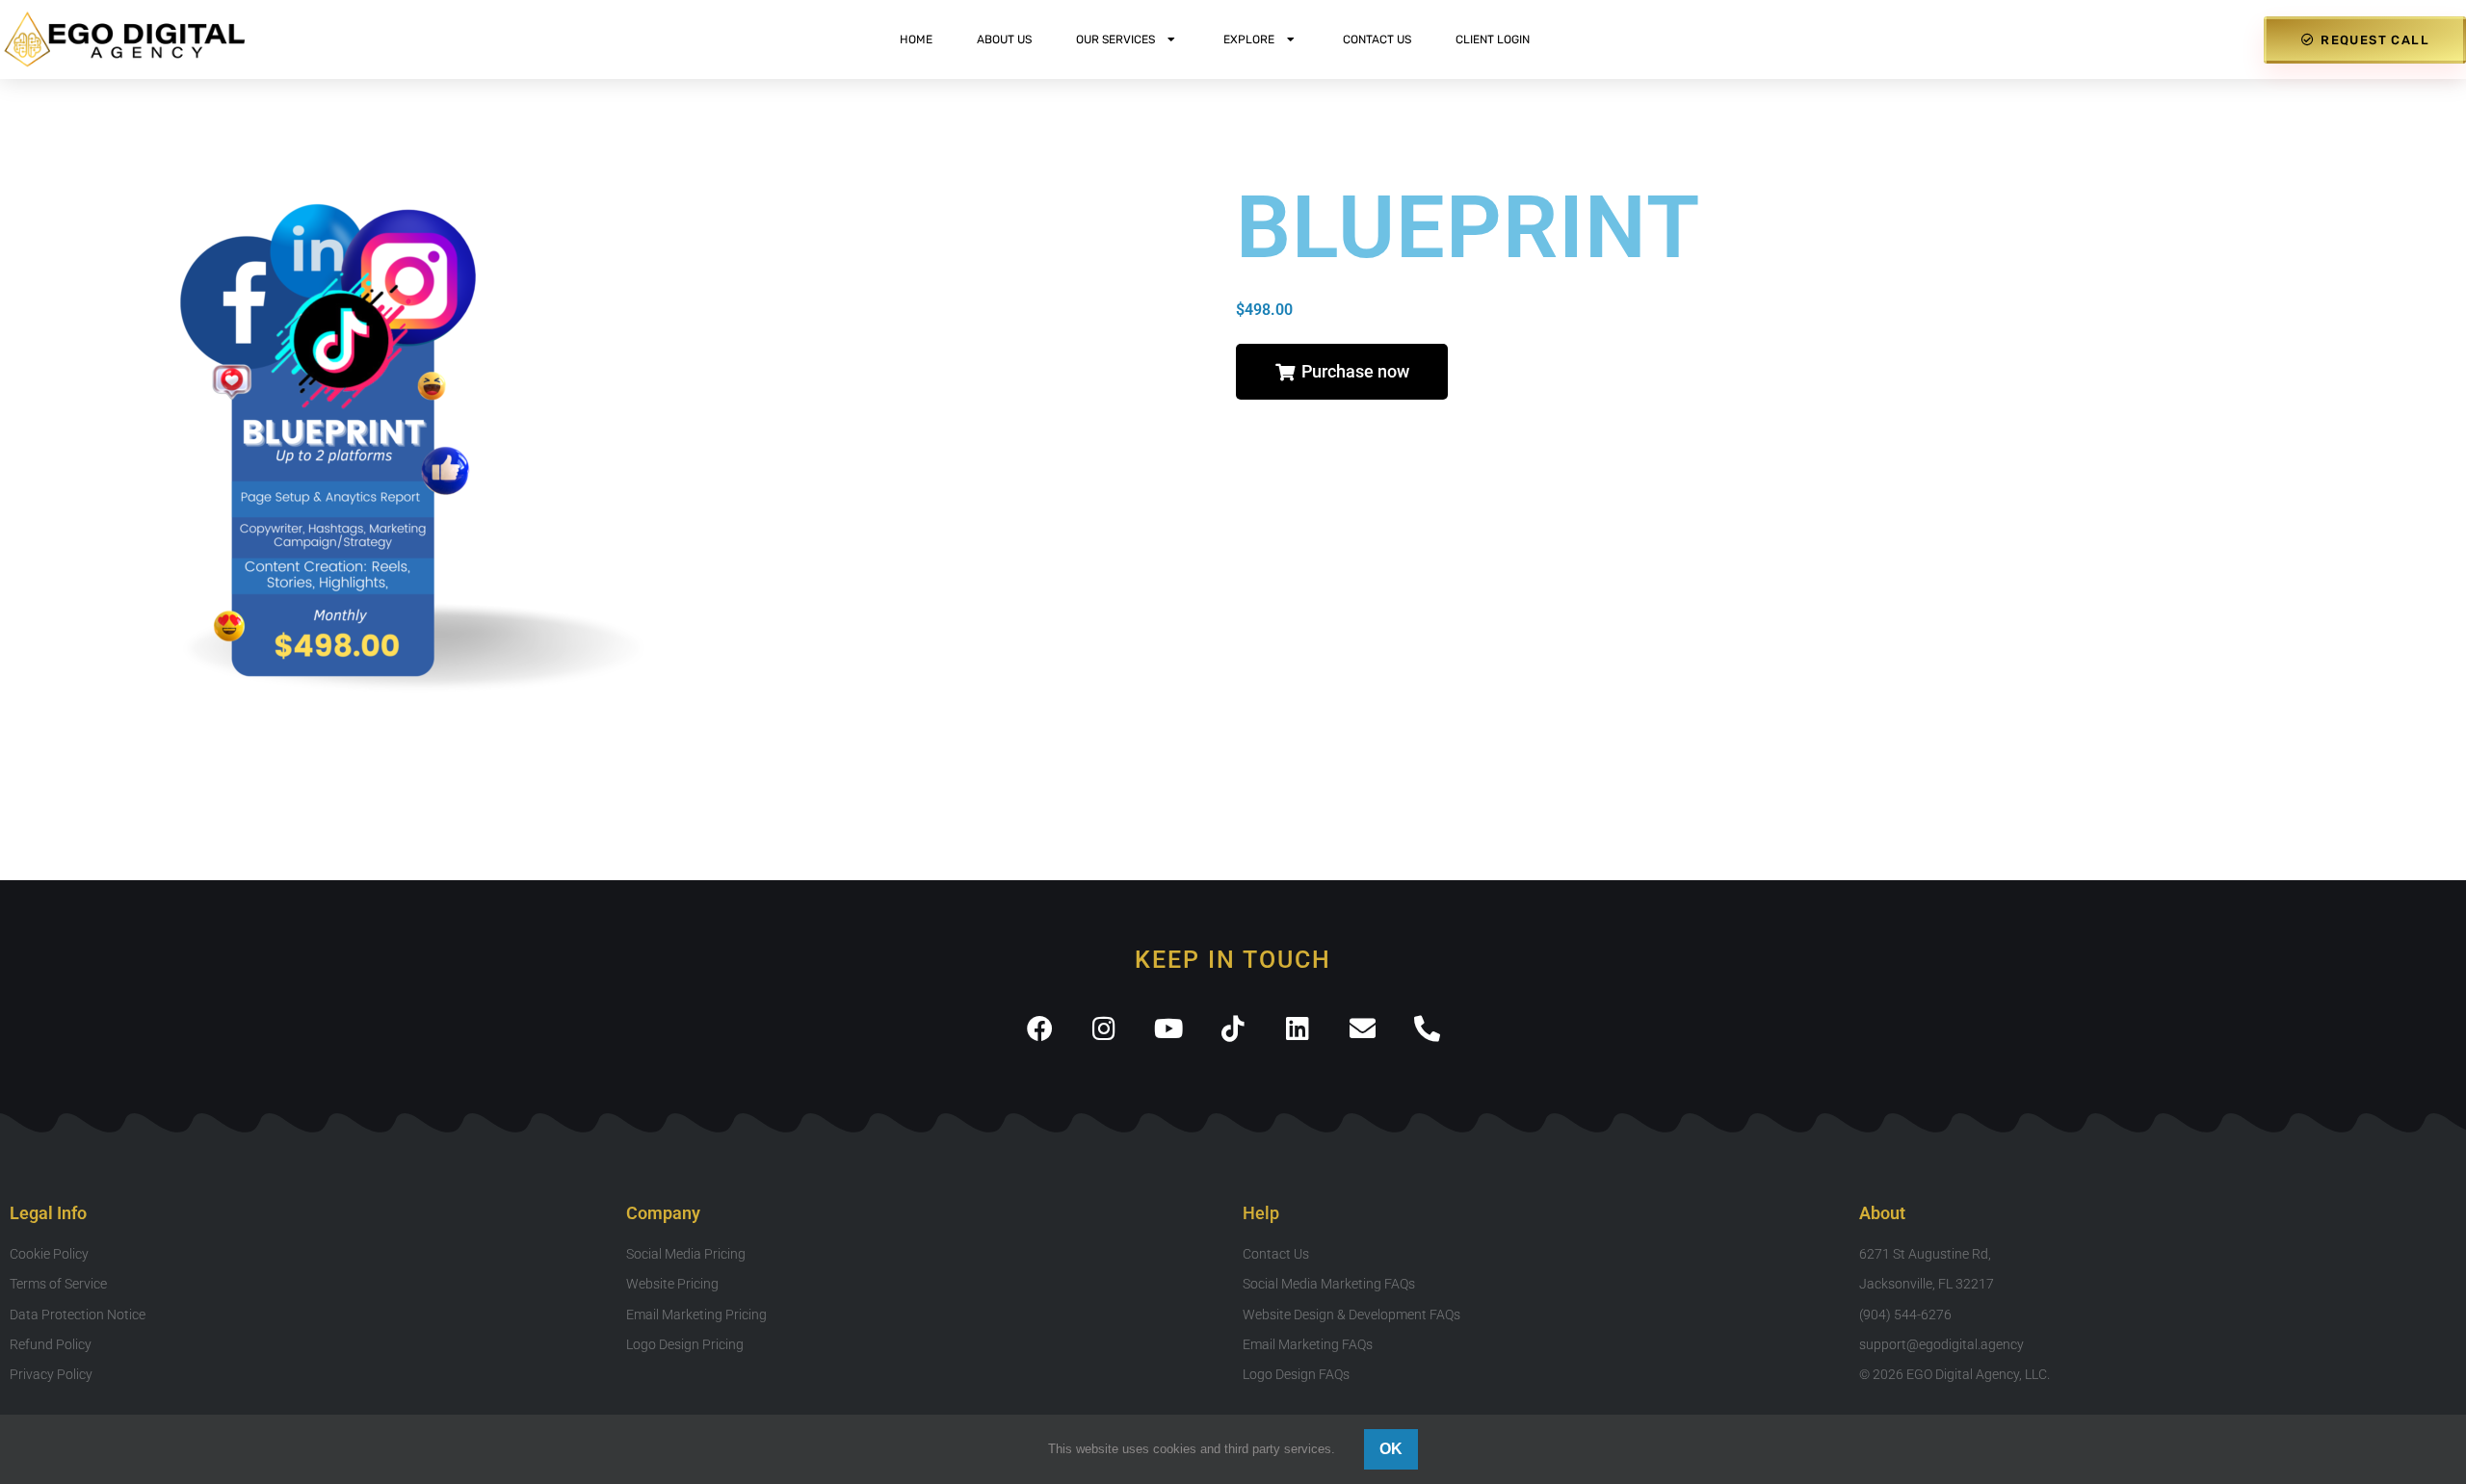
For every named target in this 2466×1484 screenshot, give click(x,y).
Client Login (1493, 39)
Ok (1391, 1449)
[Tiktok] (1233, 1028)
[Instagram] (1104, 1028)
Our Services (1115, 39)
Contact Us (1377, 39)
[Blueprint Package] (613, 445)
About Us (1004, 39)
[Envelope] (1363, 1028)
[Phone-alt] (1427, 1028)
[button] (1342, 372)
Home (916, 39)
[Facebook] (1040, 1028)
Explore (1249, 39)
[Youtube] (1169, 1028)
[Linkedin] (1298, 1028)
